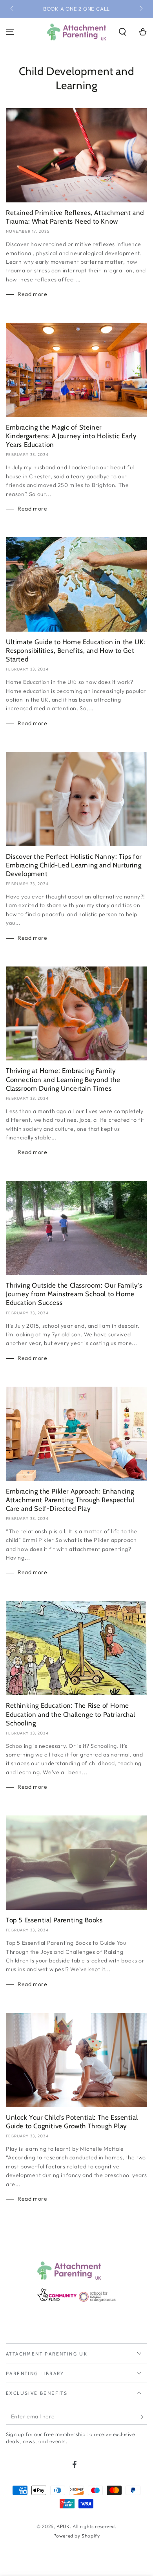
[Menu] (10, 32)
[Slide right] (140, 9)
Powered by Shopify (77, 2536)
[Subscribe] (143, 2417)
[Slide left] (13, 9)
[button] (122, 32)
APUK (63, 2526)
